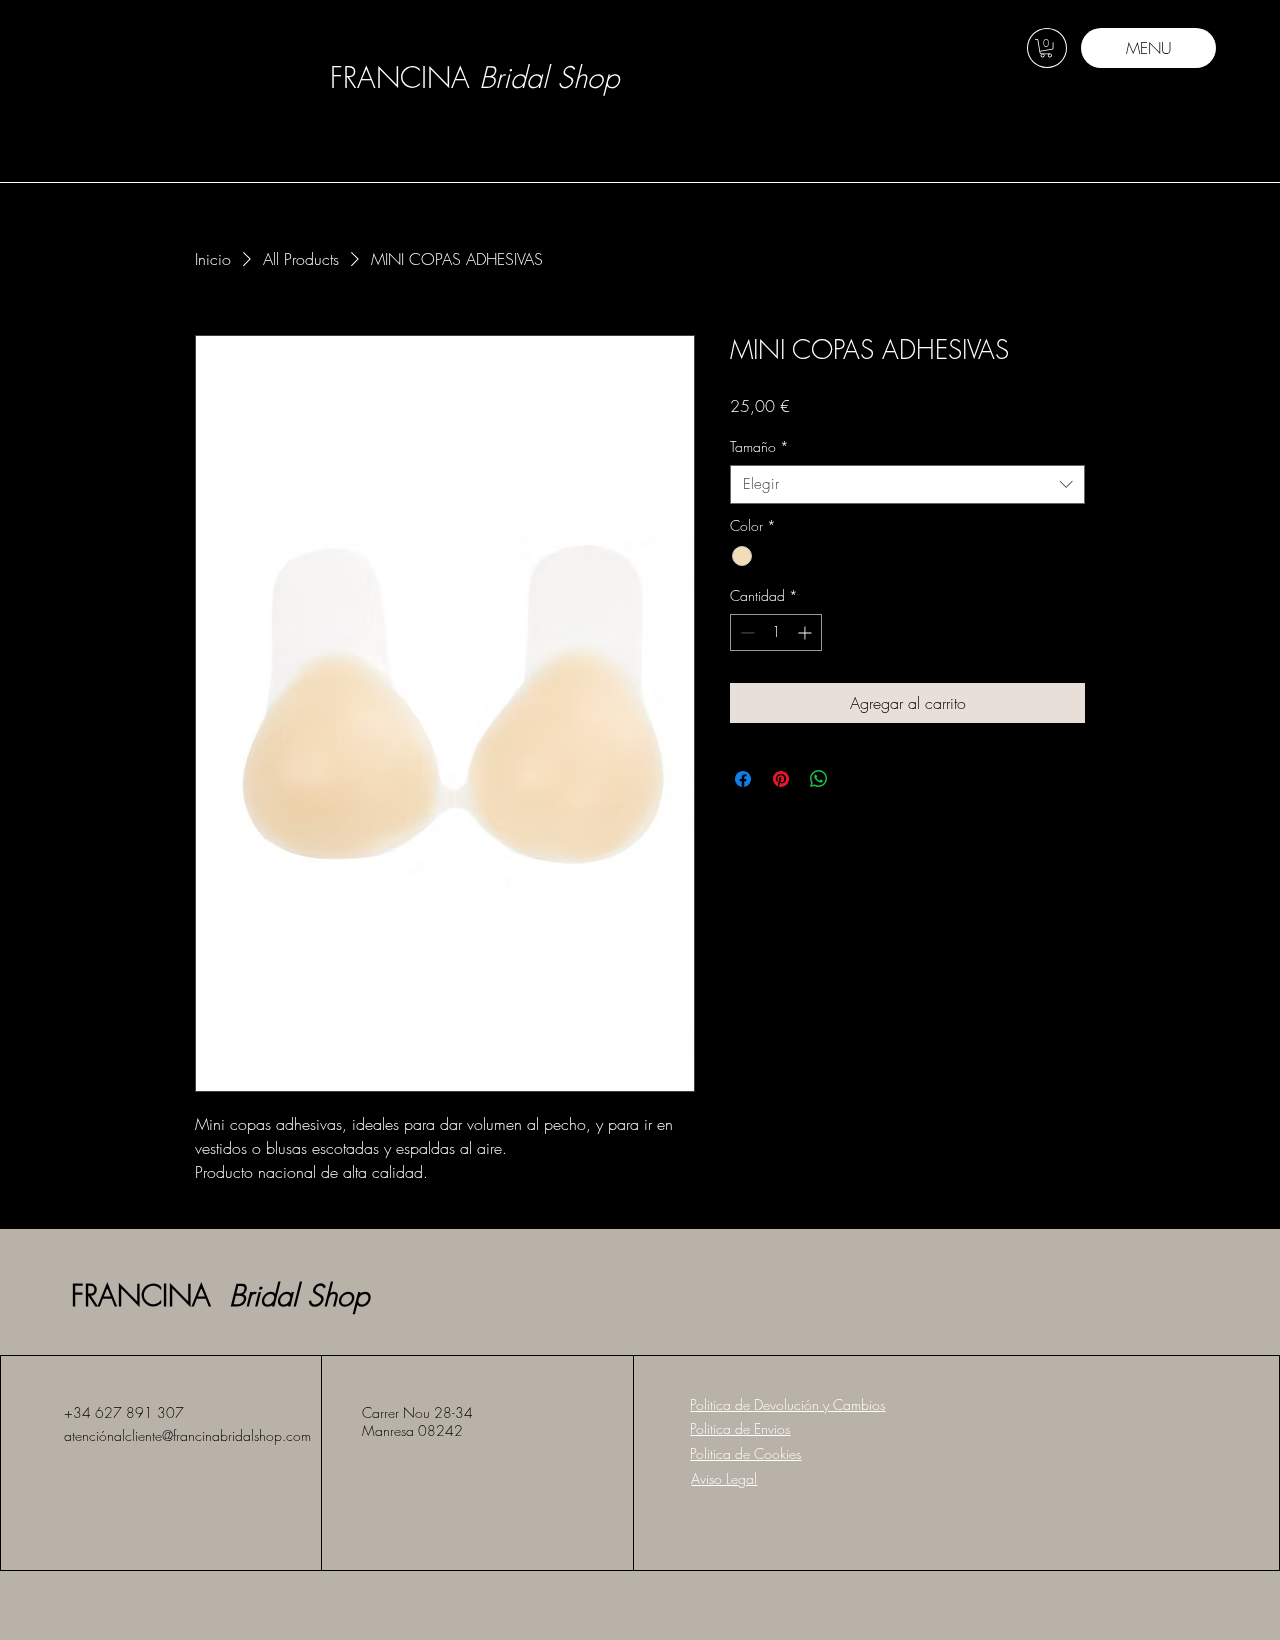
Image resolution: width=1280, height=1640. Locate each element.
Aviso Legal (724, 1478)
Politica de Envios (740, 1428)
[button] (1046, 48)
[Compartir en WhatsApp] (819, 779)
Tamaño (759, 446)
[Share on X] (857, 779)
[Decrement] (745, 632)
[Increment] (806, 632)
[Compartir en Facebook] (743, 779)
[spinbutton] (776, 632)
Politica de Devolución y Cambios (787, 1404)
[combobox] (907, 484)
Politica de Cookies (745, 1453)
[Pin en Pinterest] (781, 779)
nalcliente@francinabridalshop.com (209, 1435)
